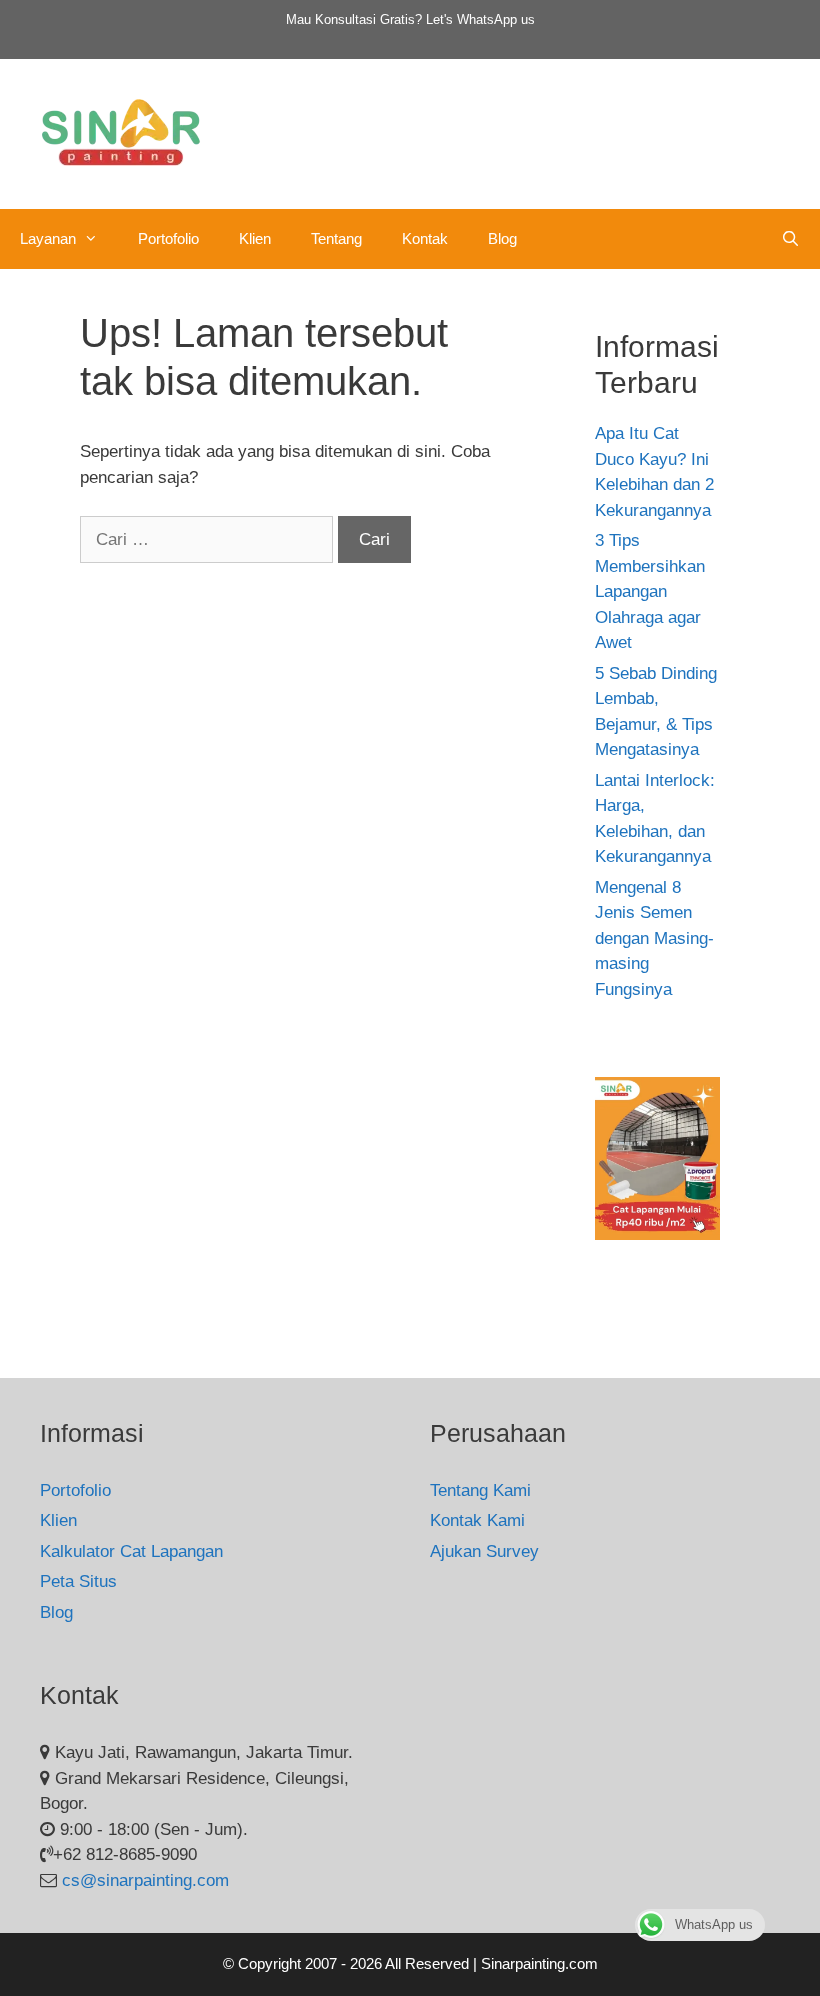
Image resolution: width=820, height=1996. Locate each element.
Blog (502, 238)
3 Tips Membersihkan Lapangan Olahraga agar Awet (650, 591)
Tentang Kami (480, 1490)
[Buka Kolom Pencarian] (790, 239)
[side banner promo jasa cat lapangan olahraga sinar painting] (657, 1234)
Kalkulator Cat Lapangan (131, 1551)
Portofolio (168, 238)
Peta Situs (78, 1581)
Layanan (48, 238)
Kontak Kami (477, 1520)
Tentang (336, 238)
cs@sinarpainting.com (145, 1880)
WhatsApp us (496, 19)
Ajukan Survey (484, 1551)
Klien (255, 238)
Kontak (425, 238)
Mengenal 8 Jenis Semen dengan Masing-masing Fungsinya (654, 938)
